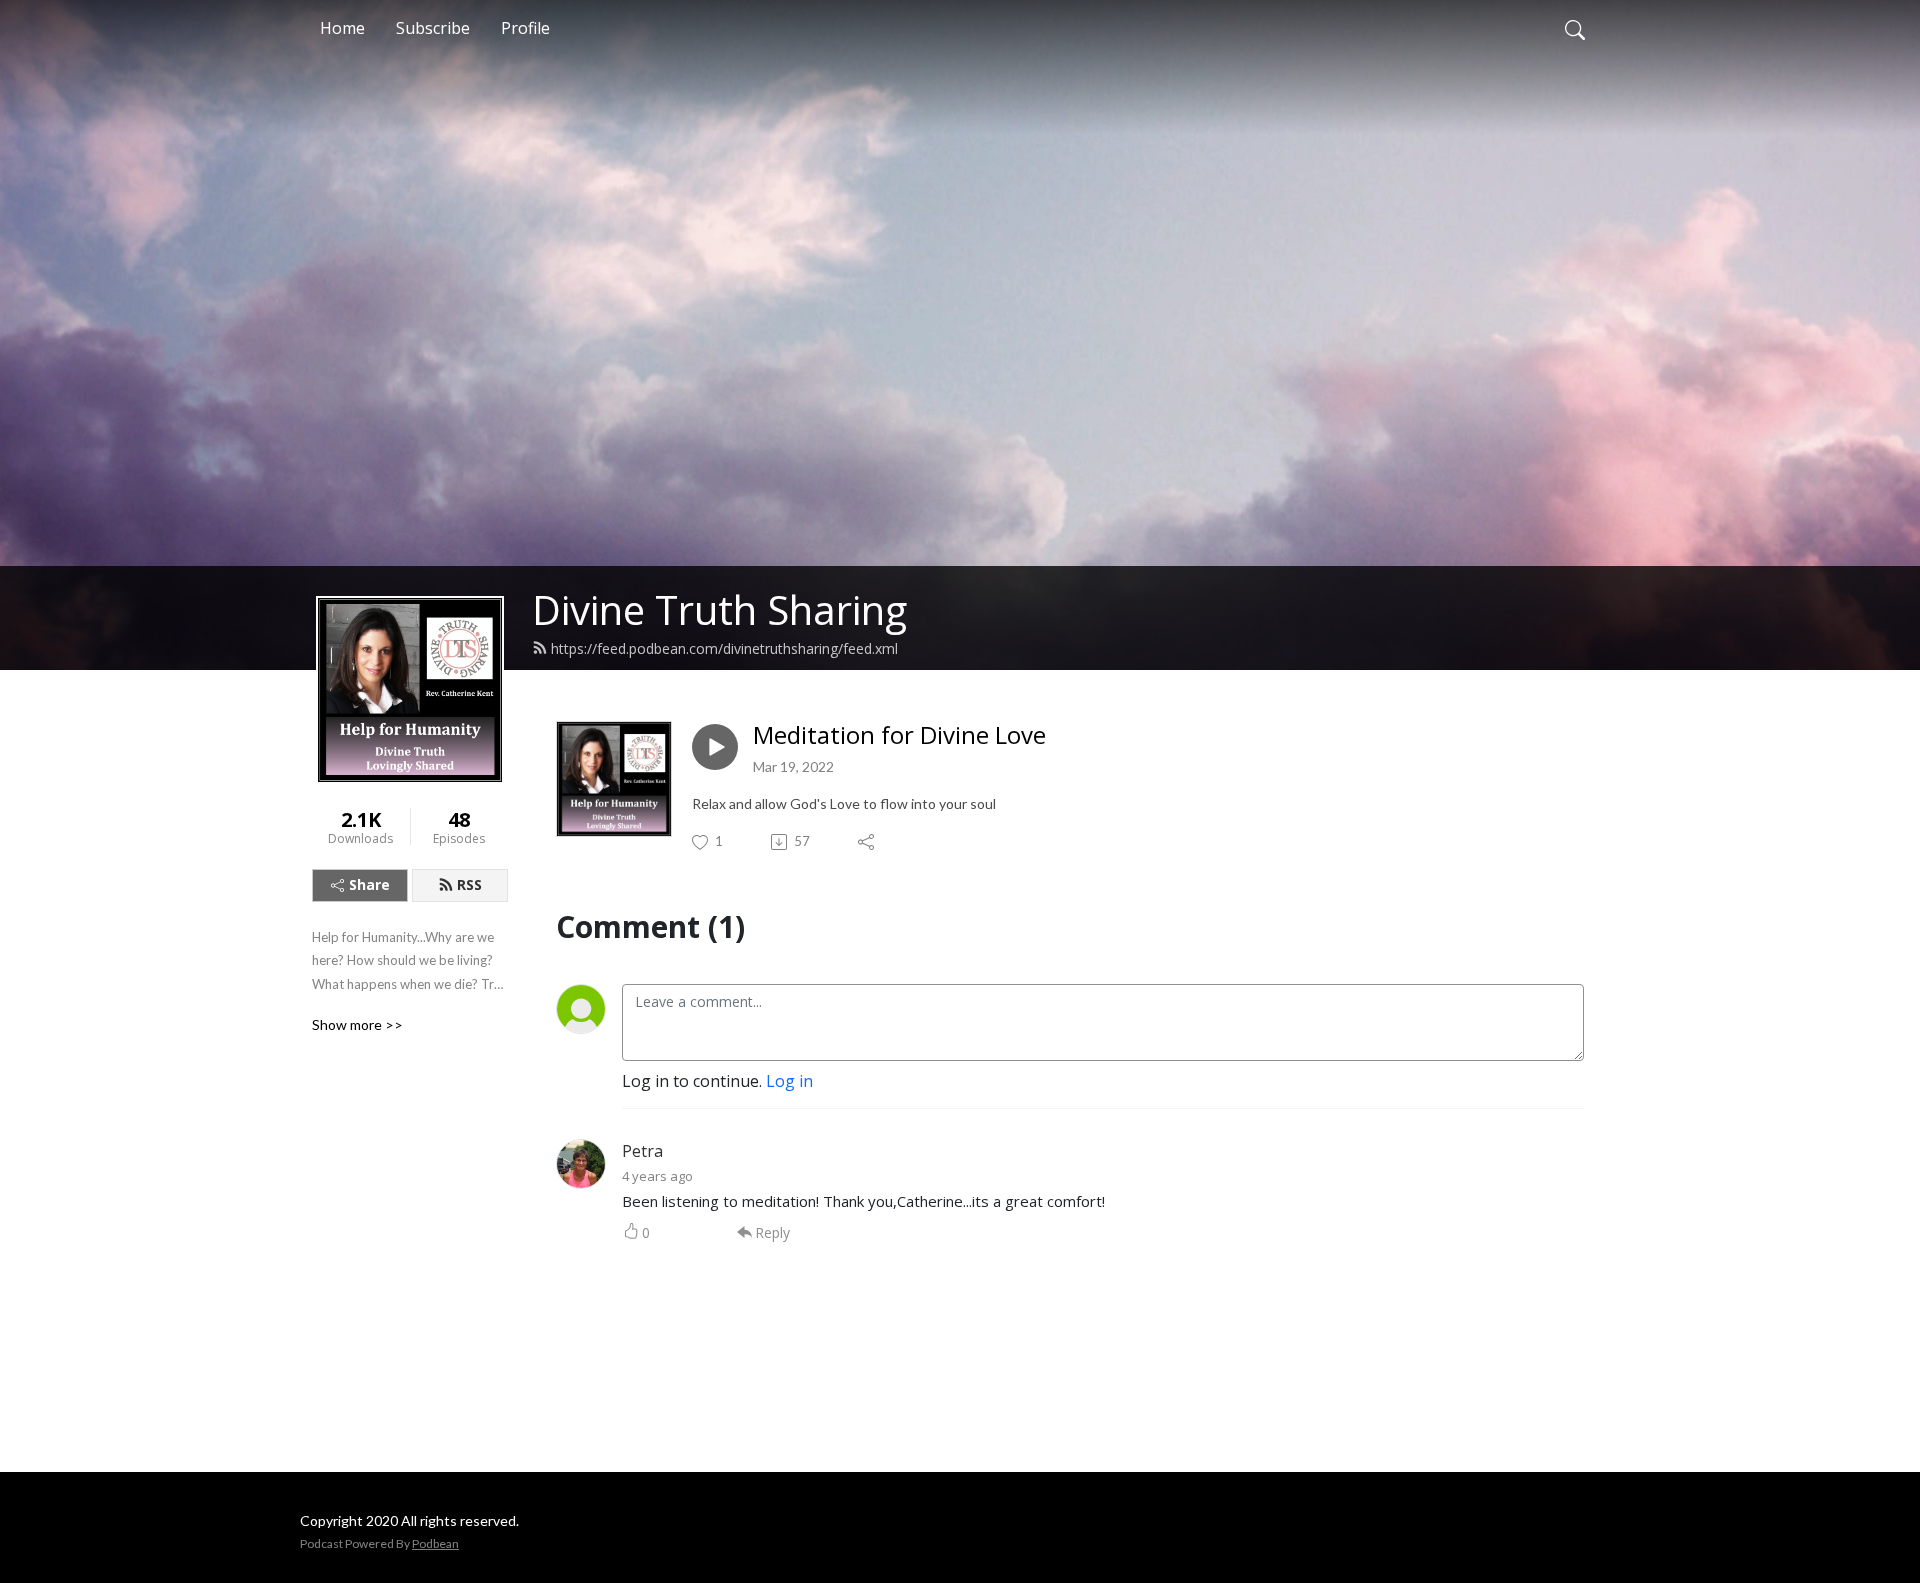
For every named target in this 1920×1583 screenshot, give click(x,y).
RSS (469, 884)
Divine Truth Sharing (719, 609)
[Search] (1575, 28)
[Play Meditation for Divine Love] (715, 747)
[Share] (867, 842)
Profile (525, 28)
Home (342, 28)
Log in (789, 1081)
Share (369, 884)
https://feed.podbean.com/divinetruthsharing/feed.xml (724, 648)
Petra (642, 1151)
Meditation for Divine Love (899, 735)
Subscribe (433, 28)
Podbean (435, 1543)
